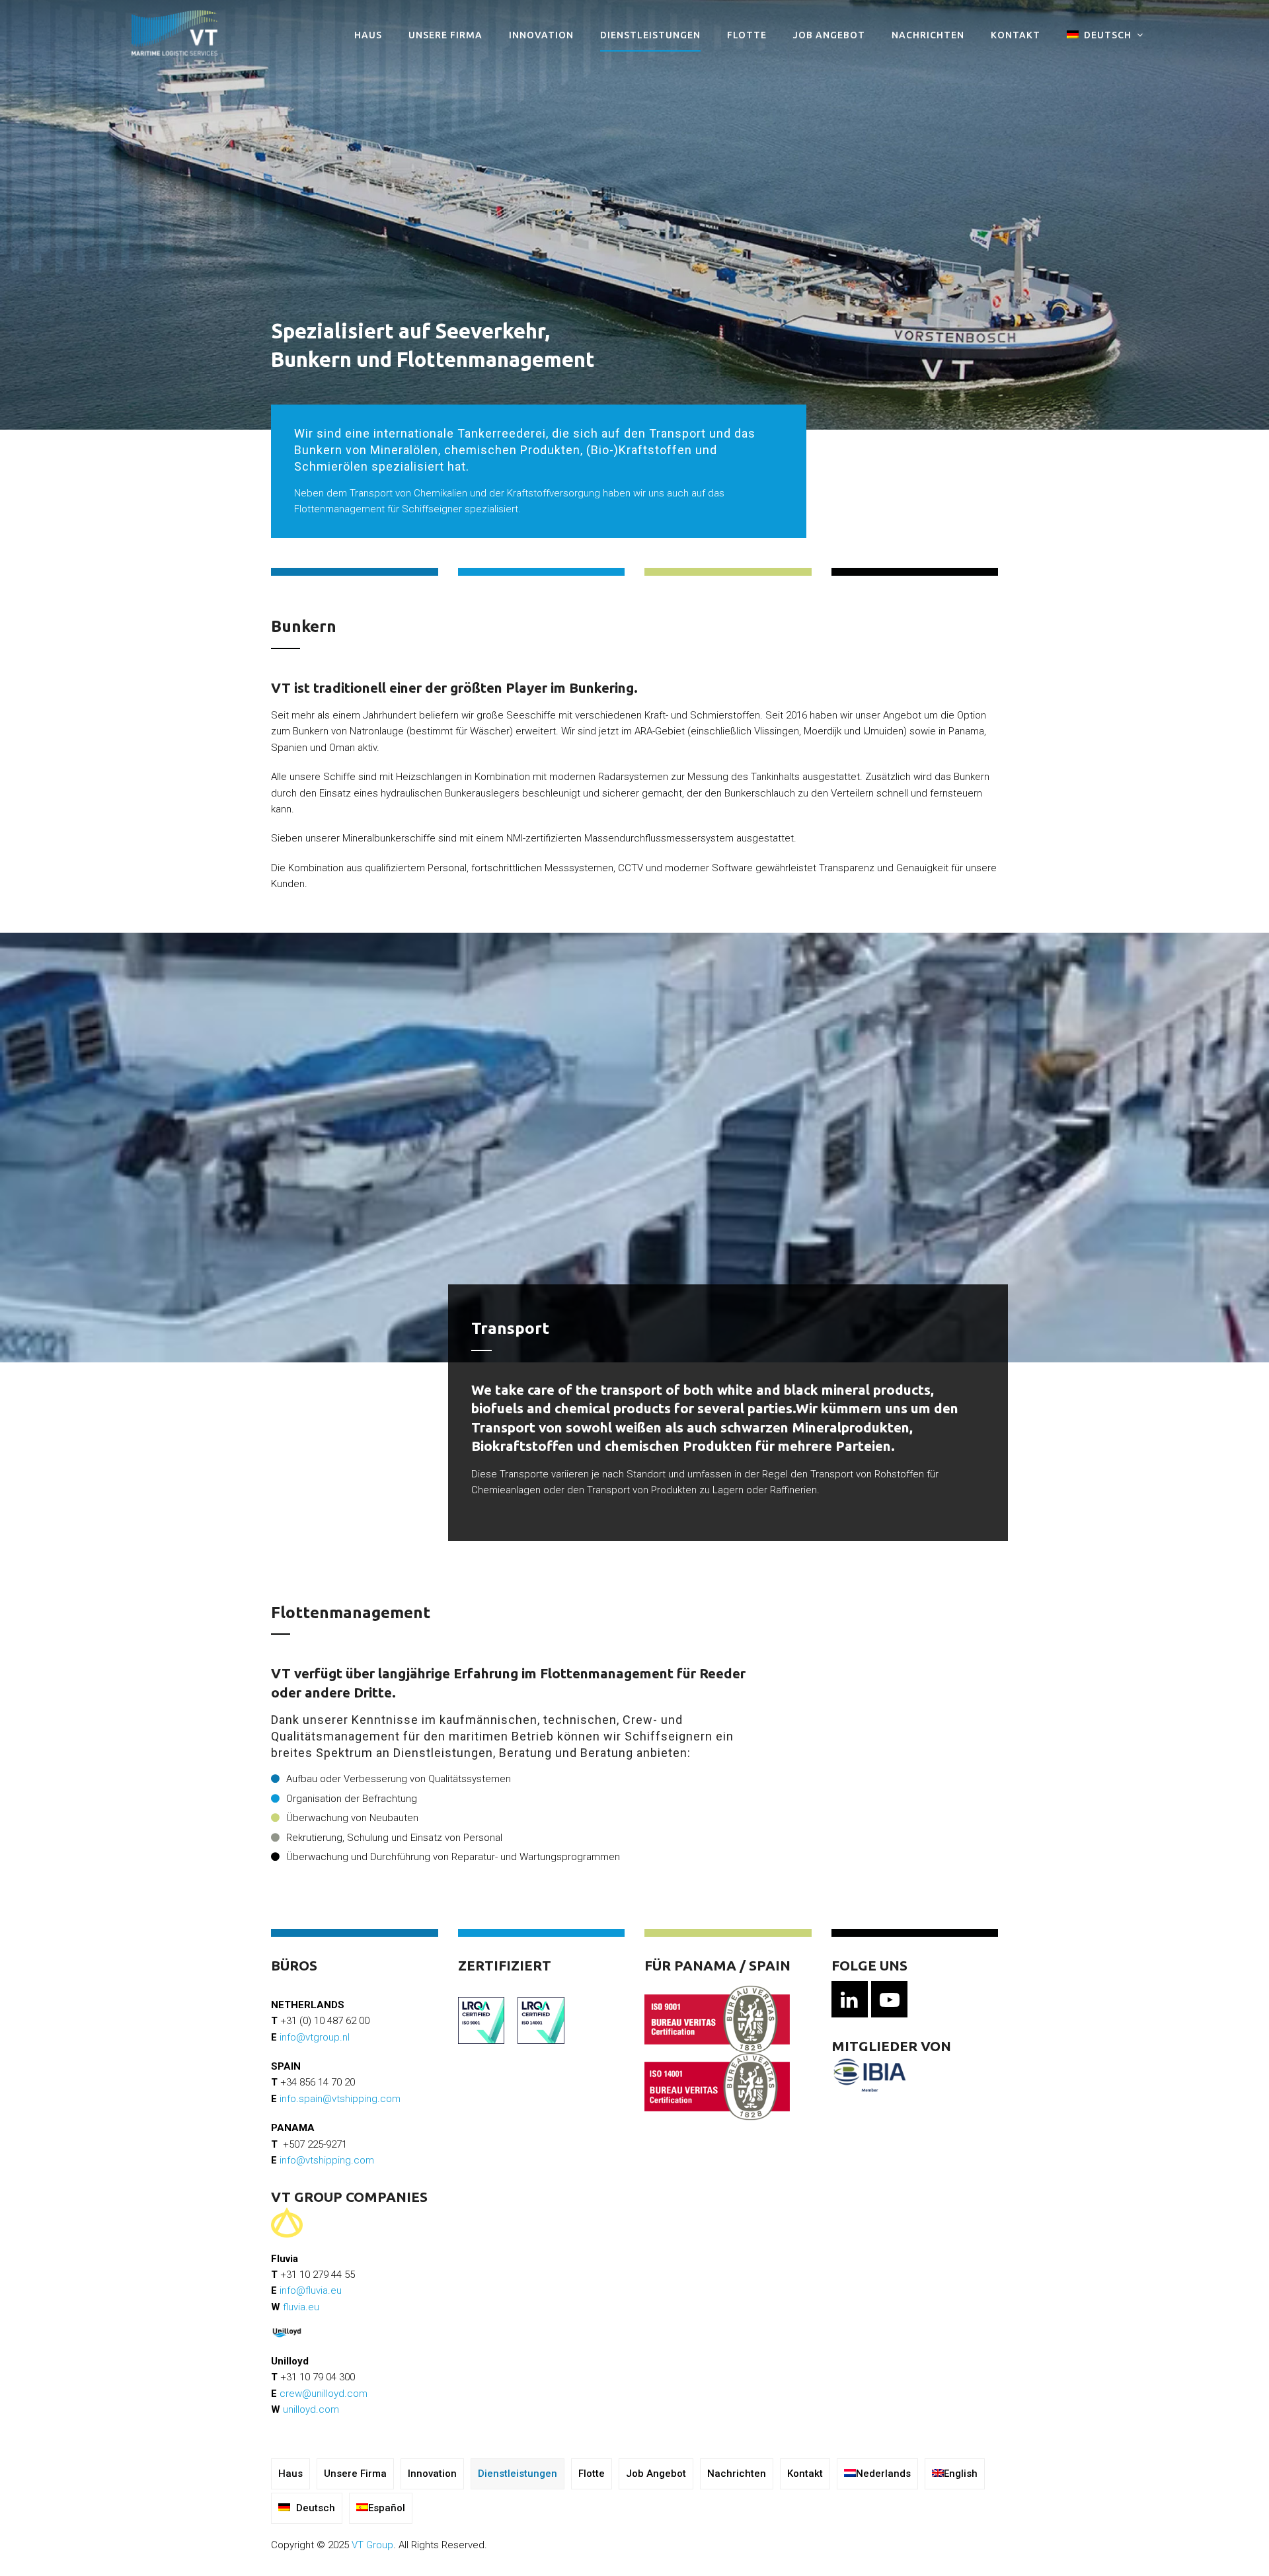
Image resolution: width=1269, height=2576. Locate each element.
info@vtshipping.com (327, 2160)
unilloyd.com (311, 2409)
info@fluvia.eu (311, 2290)
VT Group (372, 2545)
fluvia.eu (301, 2307)
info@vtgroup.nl (315, 2037)
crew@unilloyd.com (324, 2394)
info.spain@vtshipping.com (340, 2099)
